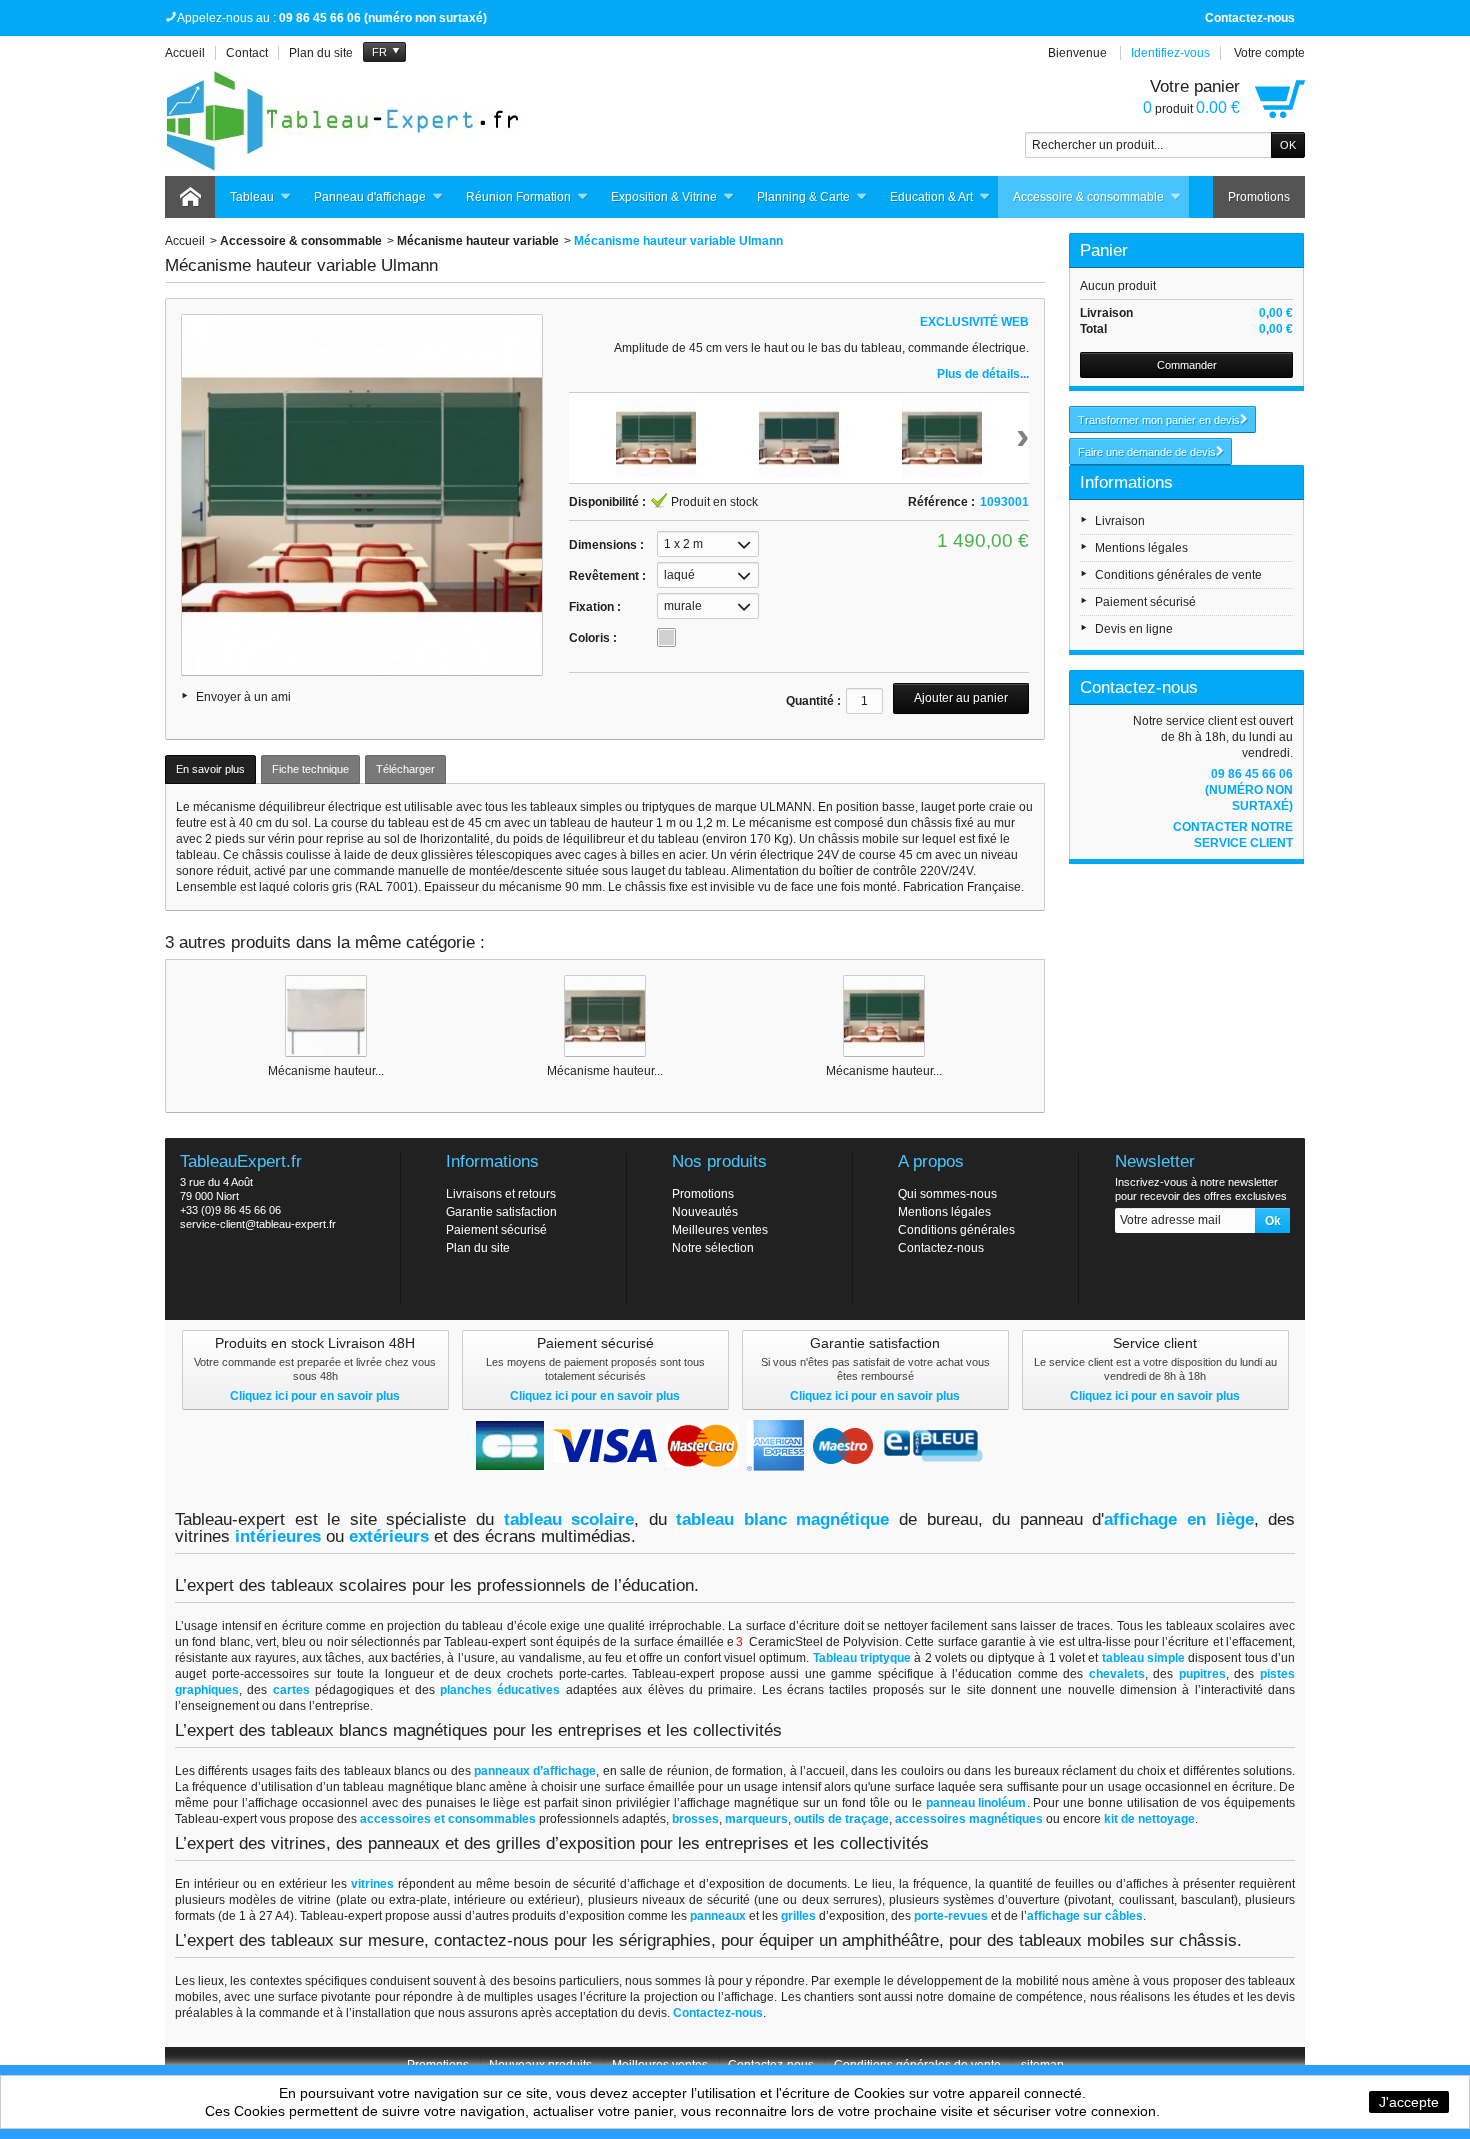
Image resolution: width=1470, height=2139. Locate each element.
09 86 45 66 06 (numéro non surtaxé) (1249, 790)
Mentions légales (1141, 548)
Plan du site (478, 1248)
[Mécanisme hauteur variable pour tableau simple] (326, 1016)
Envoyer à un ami (243, 697)
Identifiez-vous (1170, 53)
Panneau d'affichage (370, 197)
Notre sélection (713, 1248)
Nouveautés (705, 1212)
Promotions (1259, 197)
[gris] (666, 637)
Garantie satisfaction (501, 1212)
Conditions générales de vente (1178, 575)
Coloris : (593, 638)
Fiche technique (310, 769)
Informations (1126, 482)
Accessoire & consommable (1088, 197)
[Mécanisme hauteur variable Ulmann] (884, 1016)
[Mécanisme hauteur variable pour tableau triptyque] (605, 1016)
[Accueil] (190, 197)
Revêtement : (607, 576)
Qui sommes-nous (947, 1194)
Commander (1187, 365)
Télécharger (405, 769)
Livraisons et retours (501, 1194)
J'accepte (1409, 2102)
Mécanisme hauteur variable (478, 241)
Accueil (185, 241)
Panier (1104, 250)
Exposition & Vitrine (664, 197)
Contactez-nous (1250, 18)
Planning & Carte (803, 197)
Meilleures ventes (720, 1230)
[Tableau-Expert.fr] (345, 121)
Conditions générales (956, 1230)
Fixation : (595, 607)
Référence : (941, 502)
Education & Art (931, 197)
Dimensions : (606, 545)
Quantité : (813, 701)
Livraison (1120, 521)
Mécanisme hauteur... (326, 1071)
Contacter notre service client (1233, 835)
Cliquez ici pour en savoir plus (315, 1396)
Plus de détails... (983, 374)
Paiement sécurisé (1145, 602)
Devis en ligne (1134, 629)
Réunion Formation (518, 197)
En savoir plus (210, 769)
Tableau (252, 197)
